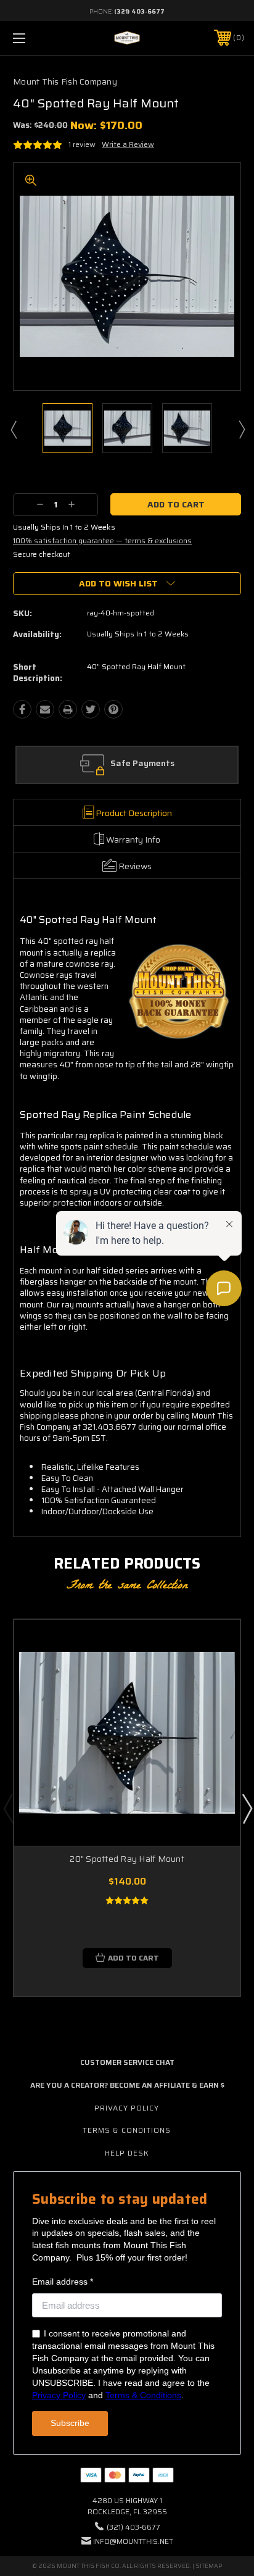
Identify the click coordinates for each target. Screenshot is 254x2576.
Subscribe (70, 2423)
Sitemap (209, 2566)
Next (241, 429)
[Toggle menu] (36, 38)
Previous (13, 429)
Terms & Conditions (127, 2130)
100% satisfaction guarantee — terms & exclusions (102, 540)
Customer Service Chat (127, 2062)
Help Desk (127, 2153)
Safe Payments (142, 764)
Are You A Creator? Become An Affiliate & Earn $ (127, 2085)
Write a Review (128, 144)
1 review (82, 144)
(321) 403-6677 (139, 11)
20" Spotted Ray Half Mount (127, 1859)
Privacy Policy (127, 2108)
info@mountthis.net (133, 2541)
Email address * (63, 2282)
